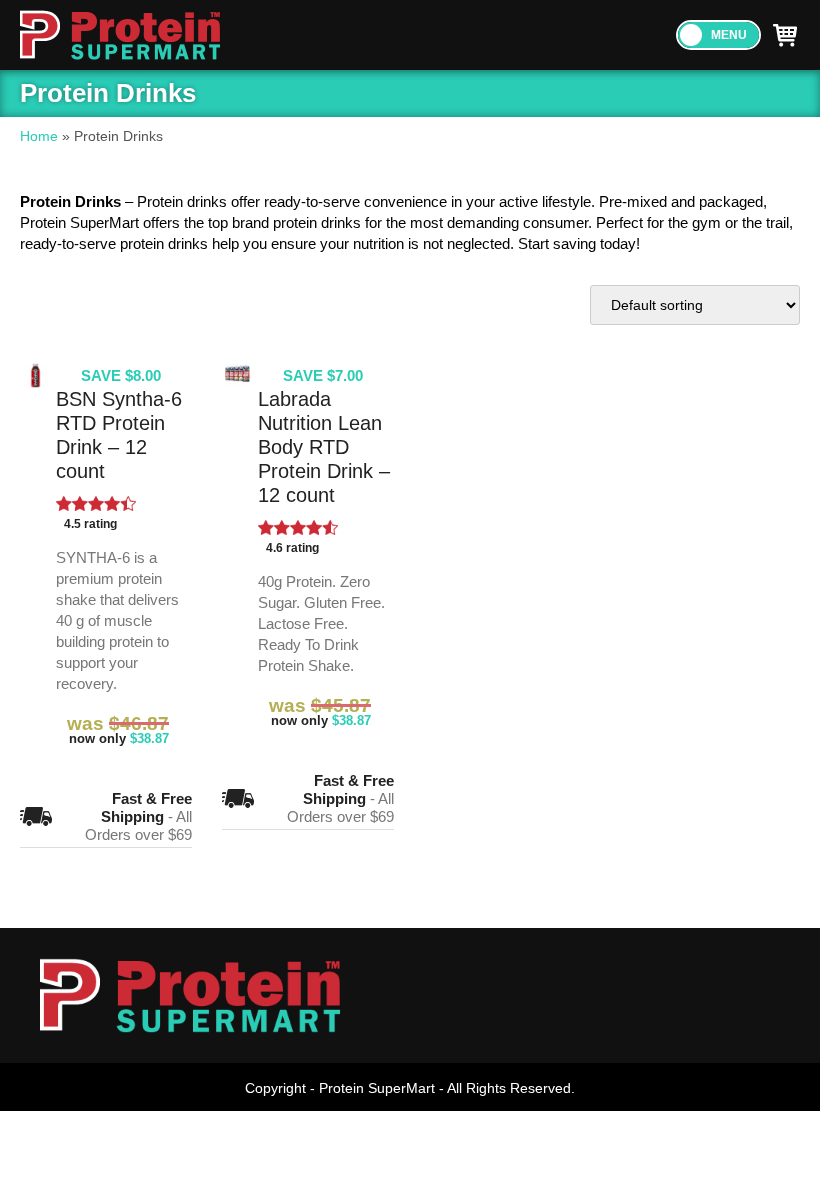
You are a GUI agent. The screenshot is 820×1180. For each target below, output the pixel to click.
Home (39, 136)
